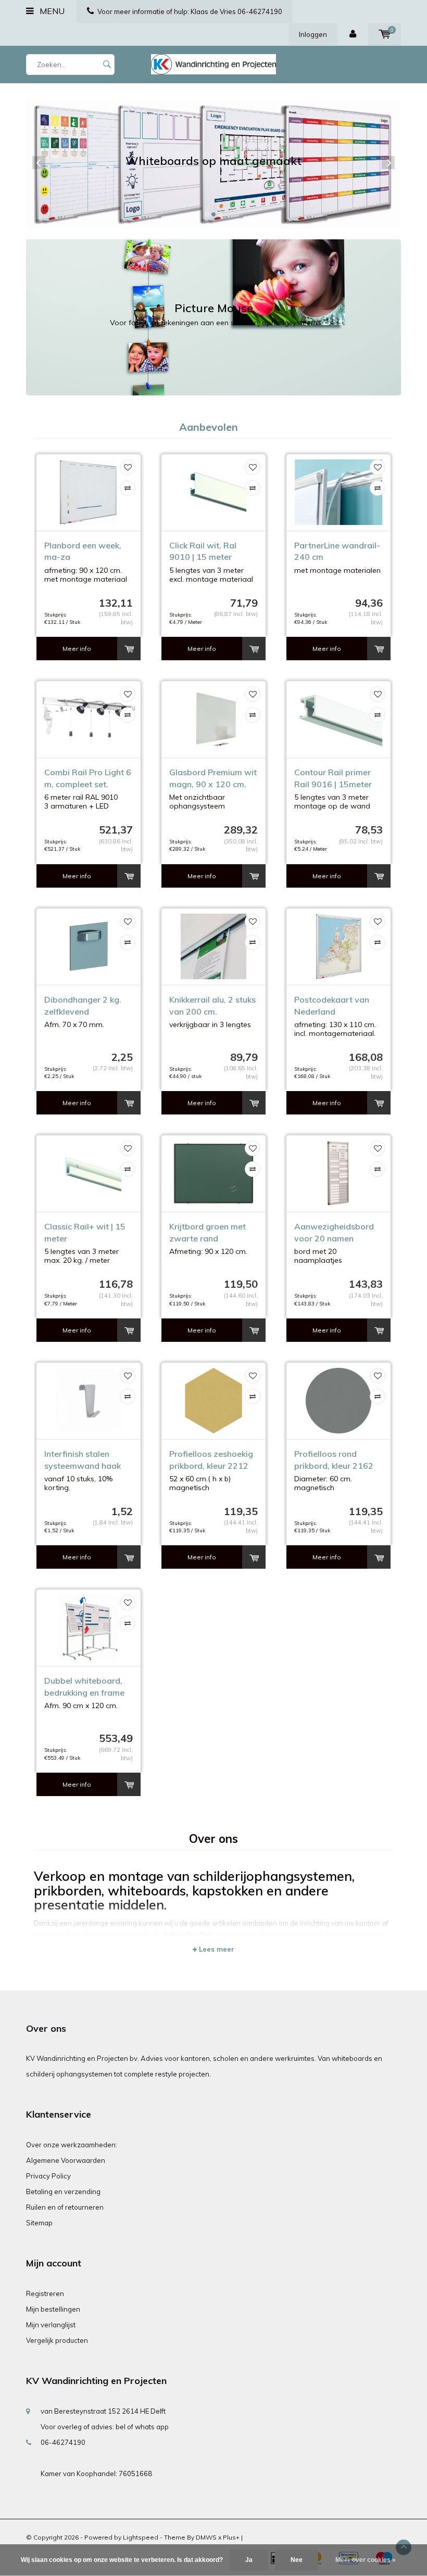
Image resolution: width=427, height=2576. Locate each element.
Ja (249, 2560)
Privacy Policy (48, 2176)
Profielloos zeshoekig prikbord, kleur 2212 (211, 1460)
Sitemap (39, 2223)
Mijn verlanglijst (51, 2325)
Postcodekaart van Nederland (332, 1005)
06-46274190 (63, 2442)
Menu (51, 11)
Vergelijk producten (57, 2340)
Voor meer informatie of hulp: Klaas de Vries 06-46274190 (190, 11)
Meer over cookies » (366, 2560)
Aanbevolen (209, 427)
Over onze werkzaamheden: (72, 2145)
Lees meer (216, 1949)
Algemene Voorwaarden (66, 2160)
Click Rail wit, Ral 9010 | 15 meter (203, 551)
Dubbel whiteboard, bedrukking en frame (84, 1687)
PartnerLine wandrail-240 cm (337, 551)
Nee (297, 2560)
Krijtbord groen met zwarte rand (208, 1232)
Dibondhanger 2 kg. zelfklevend (83, 1005)
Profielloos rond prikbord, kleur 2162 (334, 1460)
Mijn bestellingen (53, 2309)
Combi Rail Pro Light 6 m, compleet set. (88, 778)
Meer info (77, 649)
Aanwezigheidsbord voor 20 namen (334, 1232)
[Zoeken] (107, 65)
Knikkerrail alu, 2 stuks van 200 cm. (212, 1005)
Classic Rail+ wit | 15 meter (85, 1232)
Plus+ (231, 2537)
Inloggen (313, 34)
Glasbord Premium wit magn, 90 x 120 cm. (213, 778)
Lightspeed (141, 2537)
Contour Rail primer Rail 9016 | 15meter (333, 778)
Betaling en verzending (63, 2191)
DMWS (206, 2537)
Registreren (45, 2293)
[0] (385, 34)
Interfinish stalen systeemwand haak (83, 1460)
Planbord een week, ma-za (83, 551)
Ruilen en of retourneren (65, 2207)
